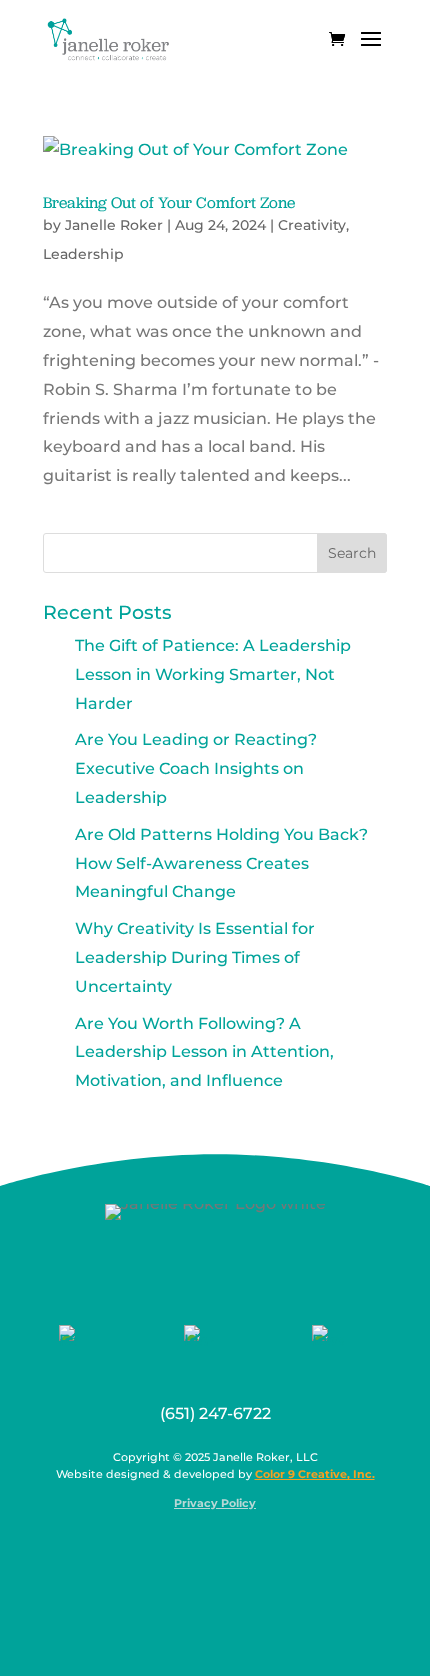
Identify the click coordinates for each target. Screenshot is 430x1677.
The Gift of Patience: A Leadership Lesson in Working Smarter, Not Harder (213, 674)
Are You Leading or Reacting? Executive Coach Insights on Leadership (196, 768)
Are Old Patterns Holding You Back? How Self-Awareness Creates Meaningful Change (221, 863)
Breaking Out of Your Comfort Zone (169, 202)
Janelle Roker (114, 225)
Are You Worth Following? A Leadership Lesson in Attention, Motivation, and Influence (204, 1052)
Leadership (83, 254)
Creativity (312, 225)
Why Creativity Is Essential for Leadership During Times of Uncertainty (195, 957)
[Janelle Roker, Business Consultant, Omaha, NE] (228, 1552)
